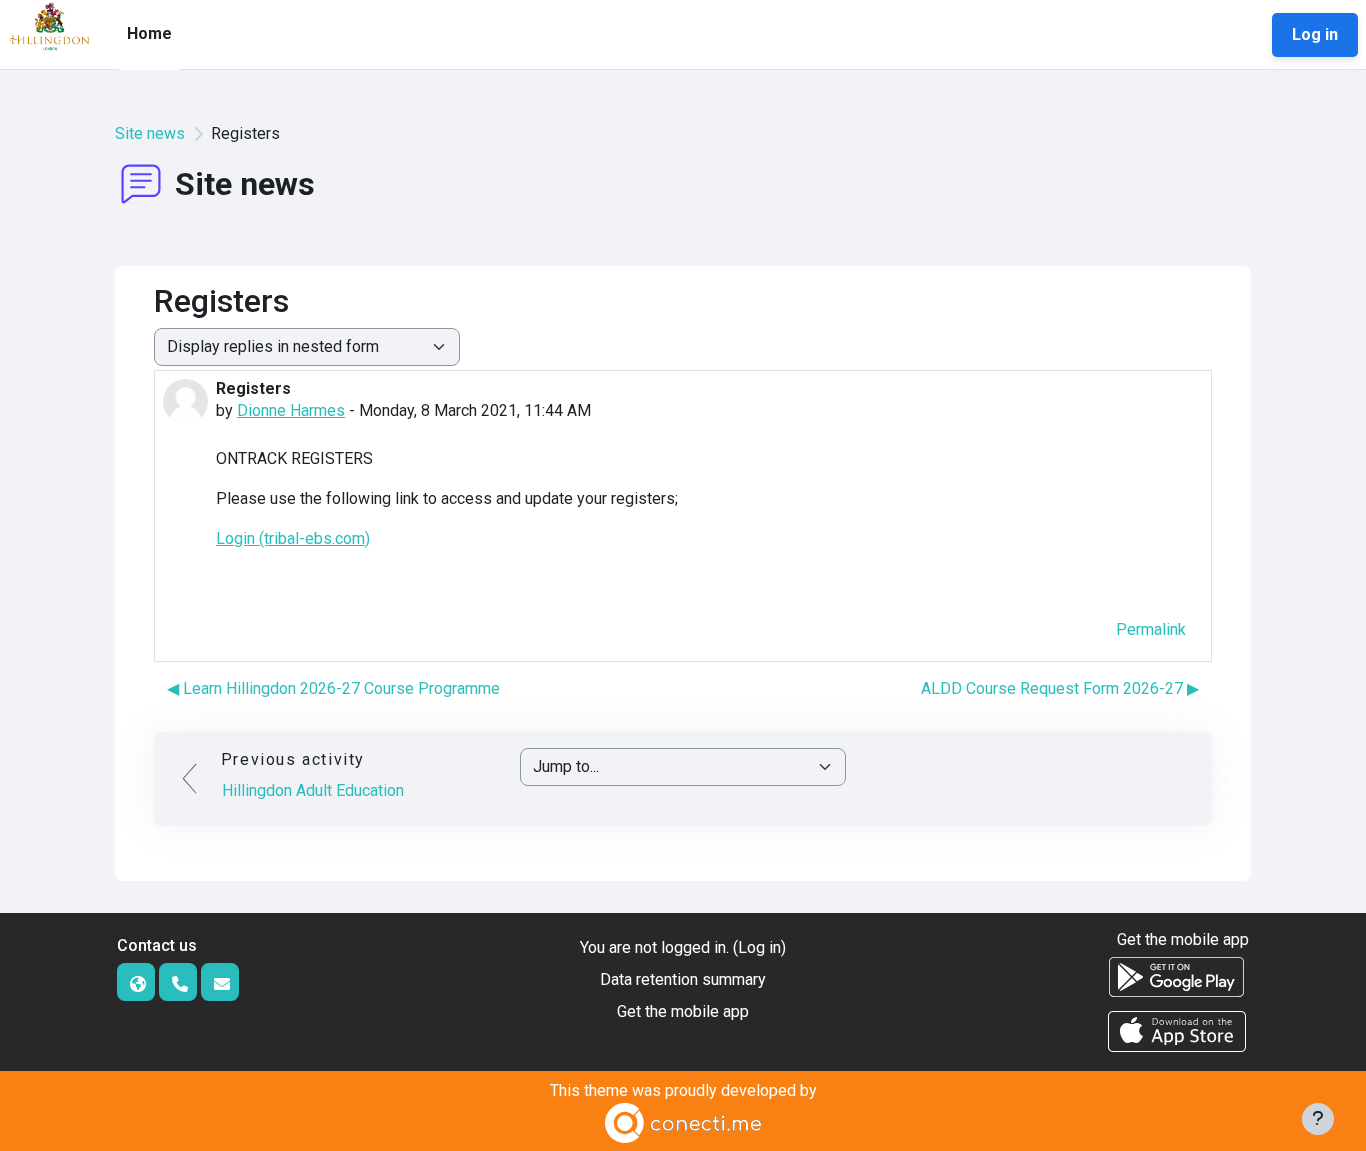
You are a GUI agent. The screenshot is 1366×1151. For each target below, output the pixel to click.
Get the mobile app (683, 1011)
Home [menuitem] (149, 33)
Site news (150, 133)
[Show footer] (1318, 1119)
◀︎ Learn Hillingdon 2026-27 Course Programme (333, 688)
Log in (1315, 34)
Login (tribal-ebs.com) (293, 538)
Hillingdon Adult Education (313, 790)
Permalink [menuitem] (1151, 629)
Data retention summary (683, 979)
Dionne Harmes (291, 410)
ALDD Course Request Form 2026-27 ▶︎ (1060, 688)
